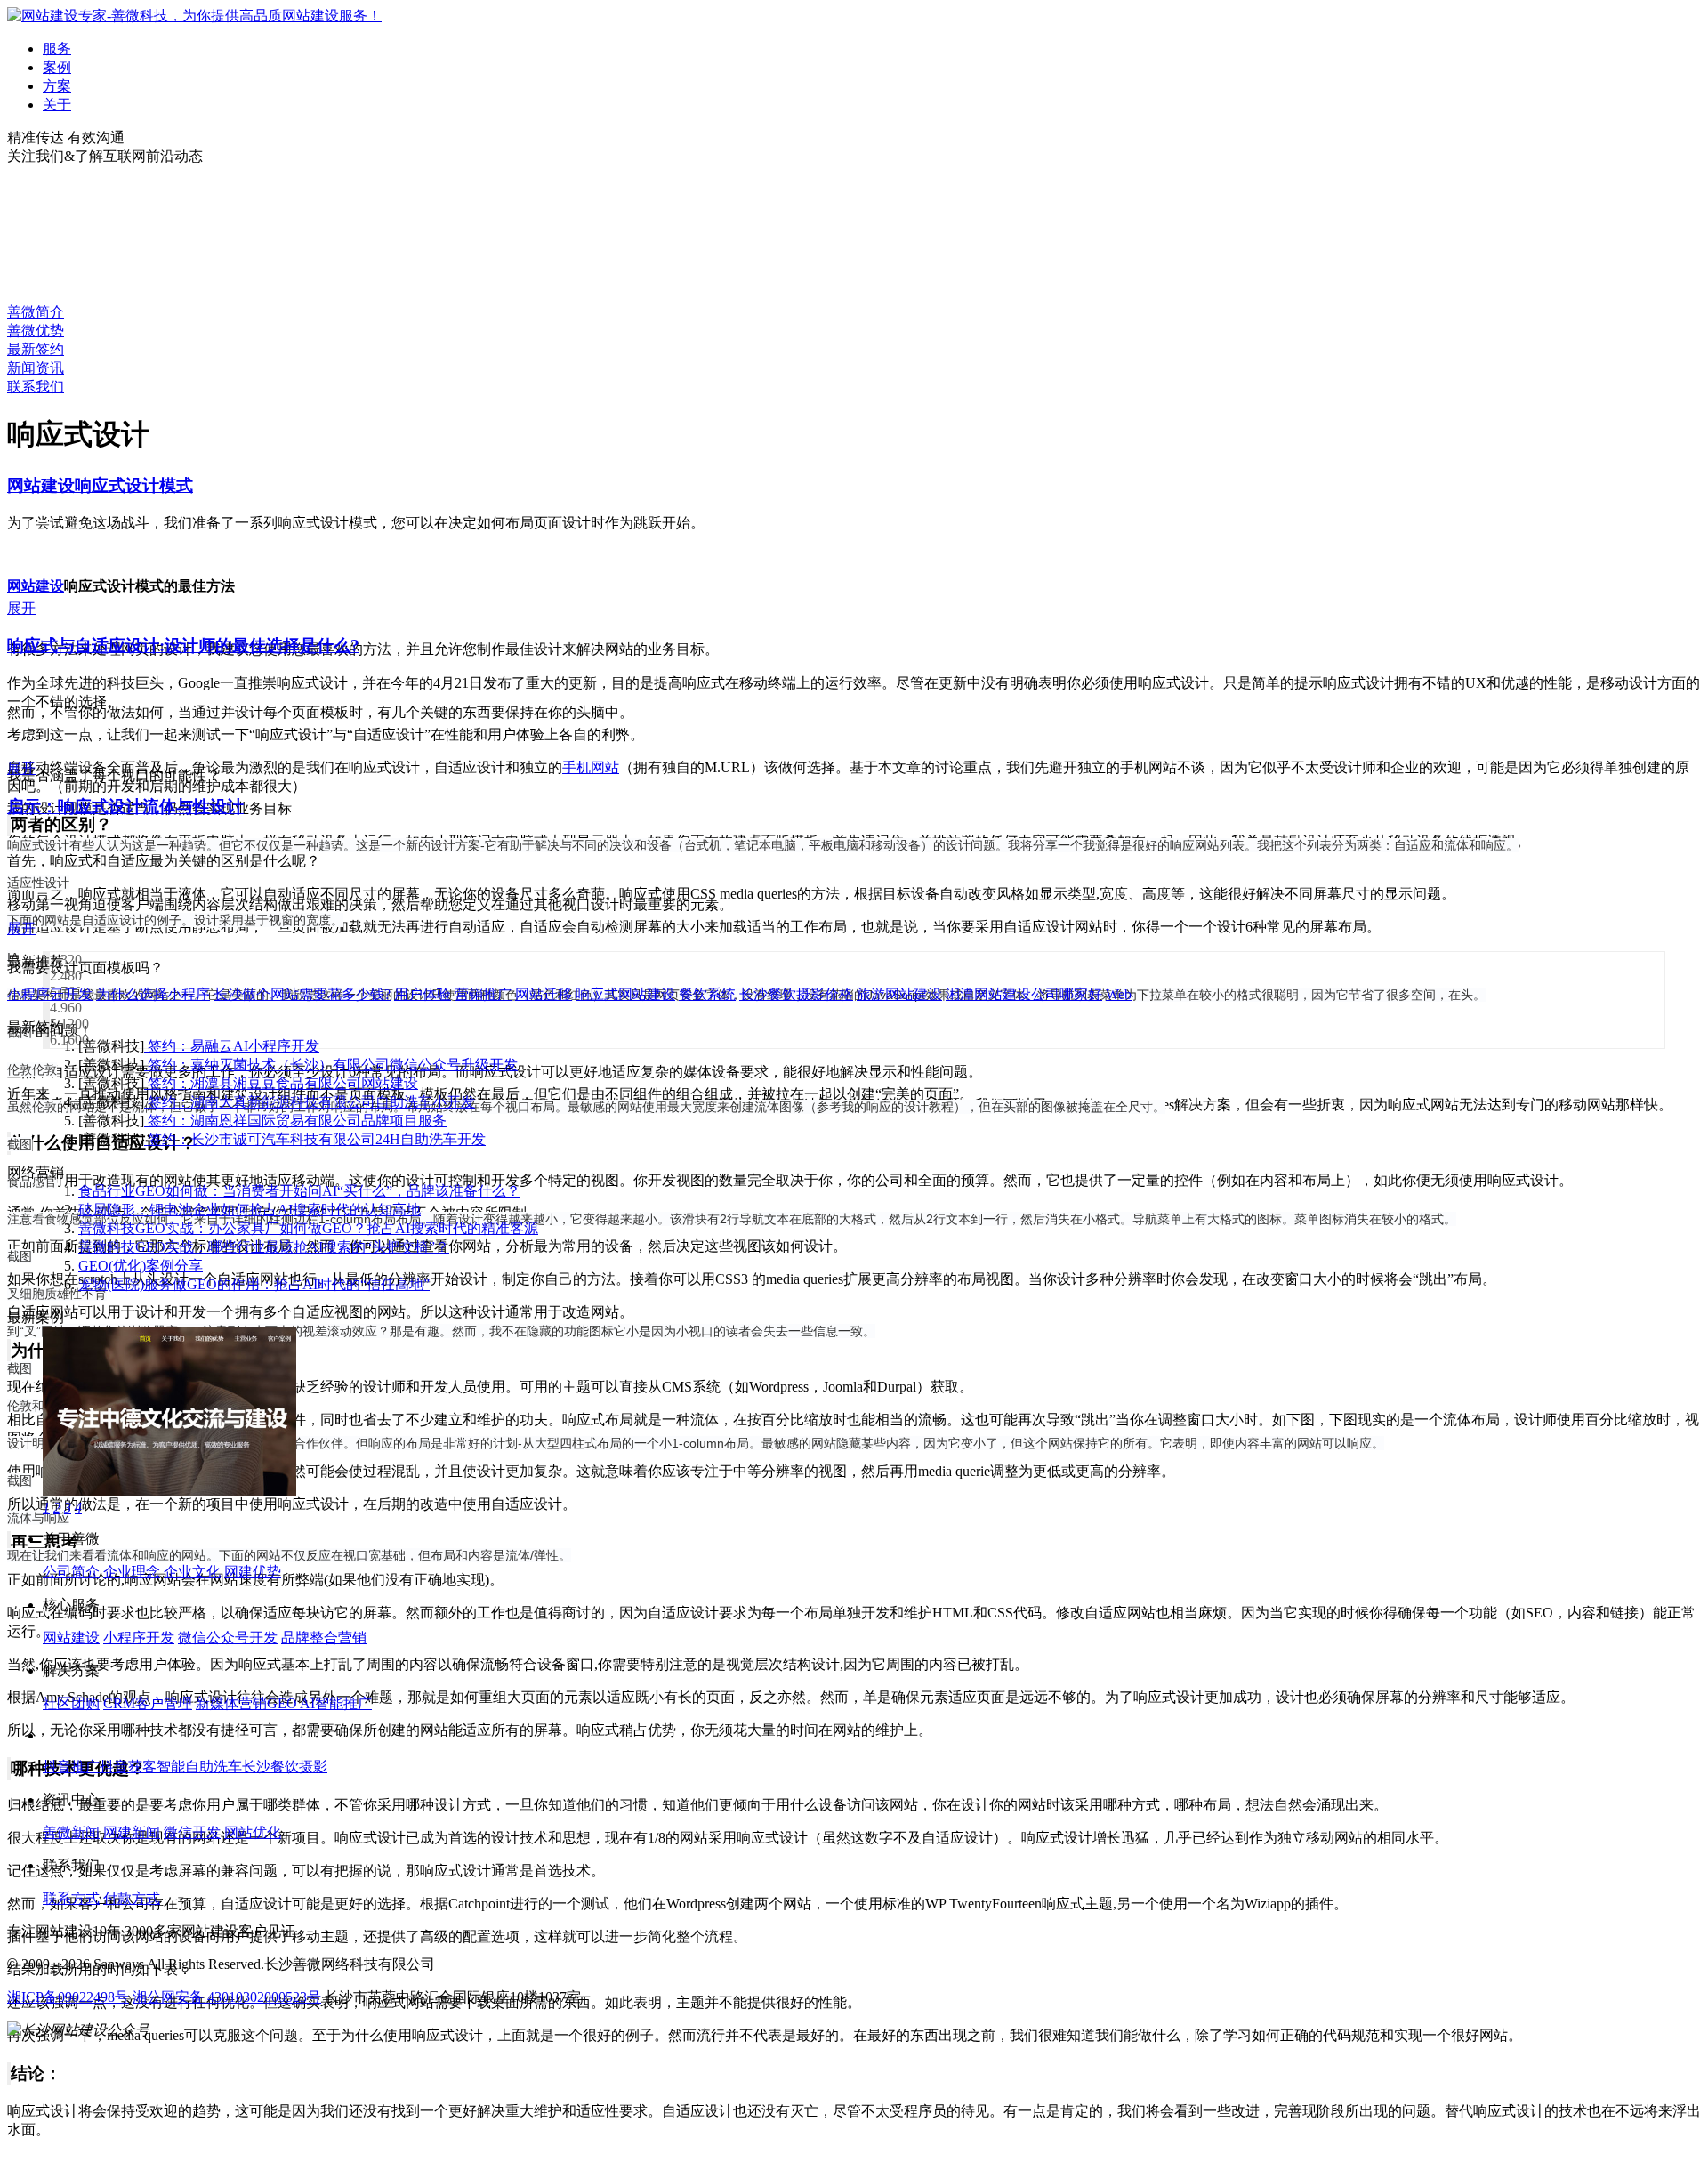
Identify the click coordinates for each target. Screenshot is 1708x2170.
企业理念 (132, 1572)
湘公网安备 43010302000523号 (227, 1997)
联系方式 (71, 1898)
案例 (57, 67)
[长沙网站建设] (194, 16)
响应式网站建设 (625, 994)
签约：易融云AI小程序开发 (232, 1046)
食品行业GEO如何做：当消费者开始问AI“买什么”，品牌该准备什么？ (299, 1191)
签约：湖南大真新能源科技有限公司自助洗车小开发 (310, 1102)
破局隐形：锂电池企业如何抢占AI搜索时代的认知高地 (250, 1210)
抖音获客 (128, 1767)
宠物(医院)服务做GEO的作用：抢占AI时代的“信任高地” (254, 1284)
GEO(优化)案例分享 (141, 1266)
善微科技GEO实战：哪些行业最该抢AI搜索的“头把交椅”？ (264, 1247)
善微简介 (36, 312)
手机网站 (591, 767)
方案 (57, 86)
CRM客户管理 (148, 1703)
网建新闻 (132, 1832)
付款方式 (132, 1898)
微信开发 (192, 1832)
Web (1119, 994)
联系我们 (36, 387)
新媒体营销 (231, 1703)
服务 (57, 48)
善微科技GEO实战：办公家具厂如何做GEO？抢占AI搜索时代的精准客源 (308, 1228)
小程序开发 (139, 1638)
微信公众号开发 (228, 1638)
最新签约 (36, 349)
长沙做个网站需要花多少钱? (302, 994)
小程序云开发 (50, 994)
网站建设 (36, 586)
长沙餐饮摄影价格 (796, 994)
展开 (21, 608)
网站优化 (253, 1832)
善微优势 (36, 331)
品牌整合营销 (324, 1638)
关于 (57, 105)
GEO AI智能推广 (319, 1703)
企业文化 (192, 1572)
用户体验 (423, 994)
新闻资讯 (36, 368)
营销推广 (483, 994)
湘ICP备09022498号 (68, 1997)
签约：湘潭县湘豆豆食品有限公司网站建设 (281, 1083)
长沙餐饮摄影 (285, 1767)
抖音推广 (71, 1767)
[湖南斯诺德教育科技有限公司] (169, 1492)
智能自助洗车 (199, 1767)
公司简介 (71, 1572)
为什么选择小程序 (153, 994)
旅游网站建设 (899, 994)
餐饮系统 (707, 994)
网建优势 (253, 1572)
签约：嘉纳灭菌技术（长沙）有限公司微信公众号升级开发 (331, 1065)
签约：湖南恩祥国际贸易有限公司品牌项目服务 (295, 1121)
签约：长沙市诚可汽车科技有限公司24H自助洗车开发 (315, 1139)
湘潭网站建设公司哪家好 (1024, 994)
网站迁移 (544, 994)
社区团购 (71, 1703)
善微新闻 (71, 1832)
